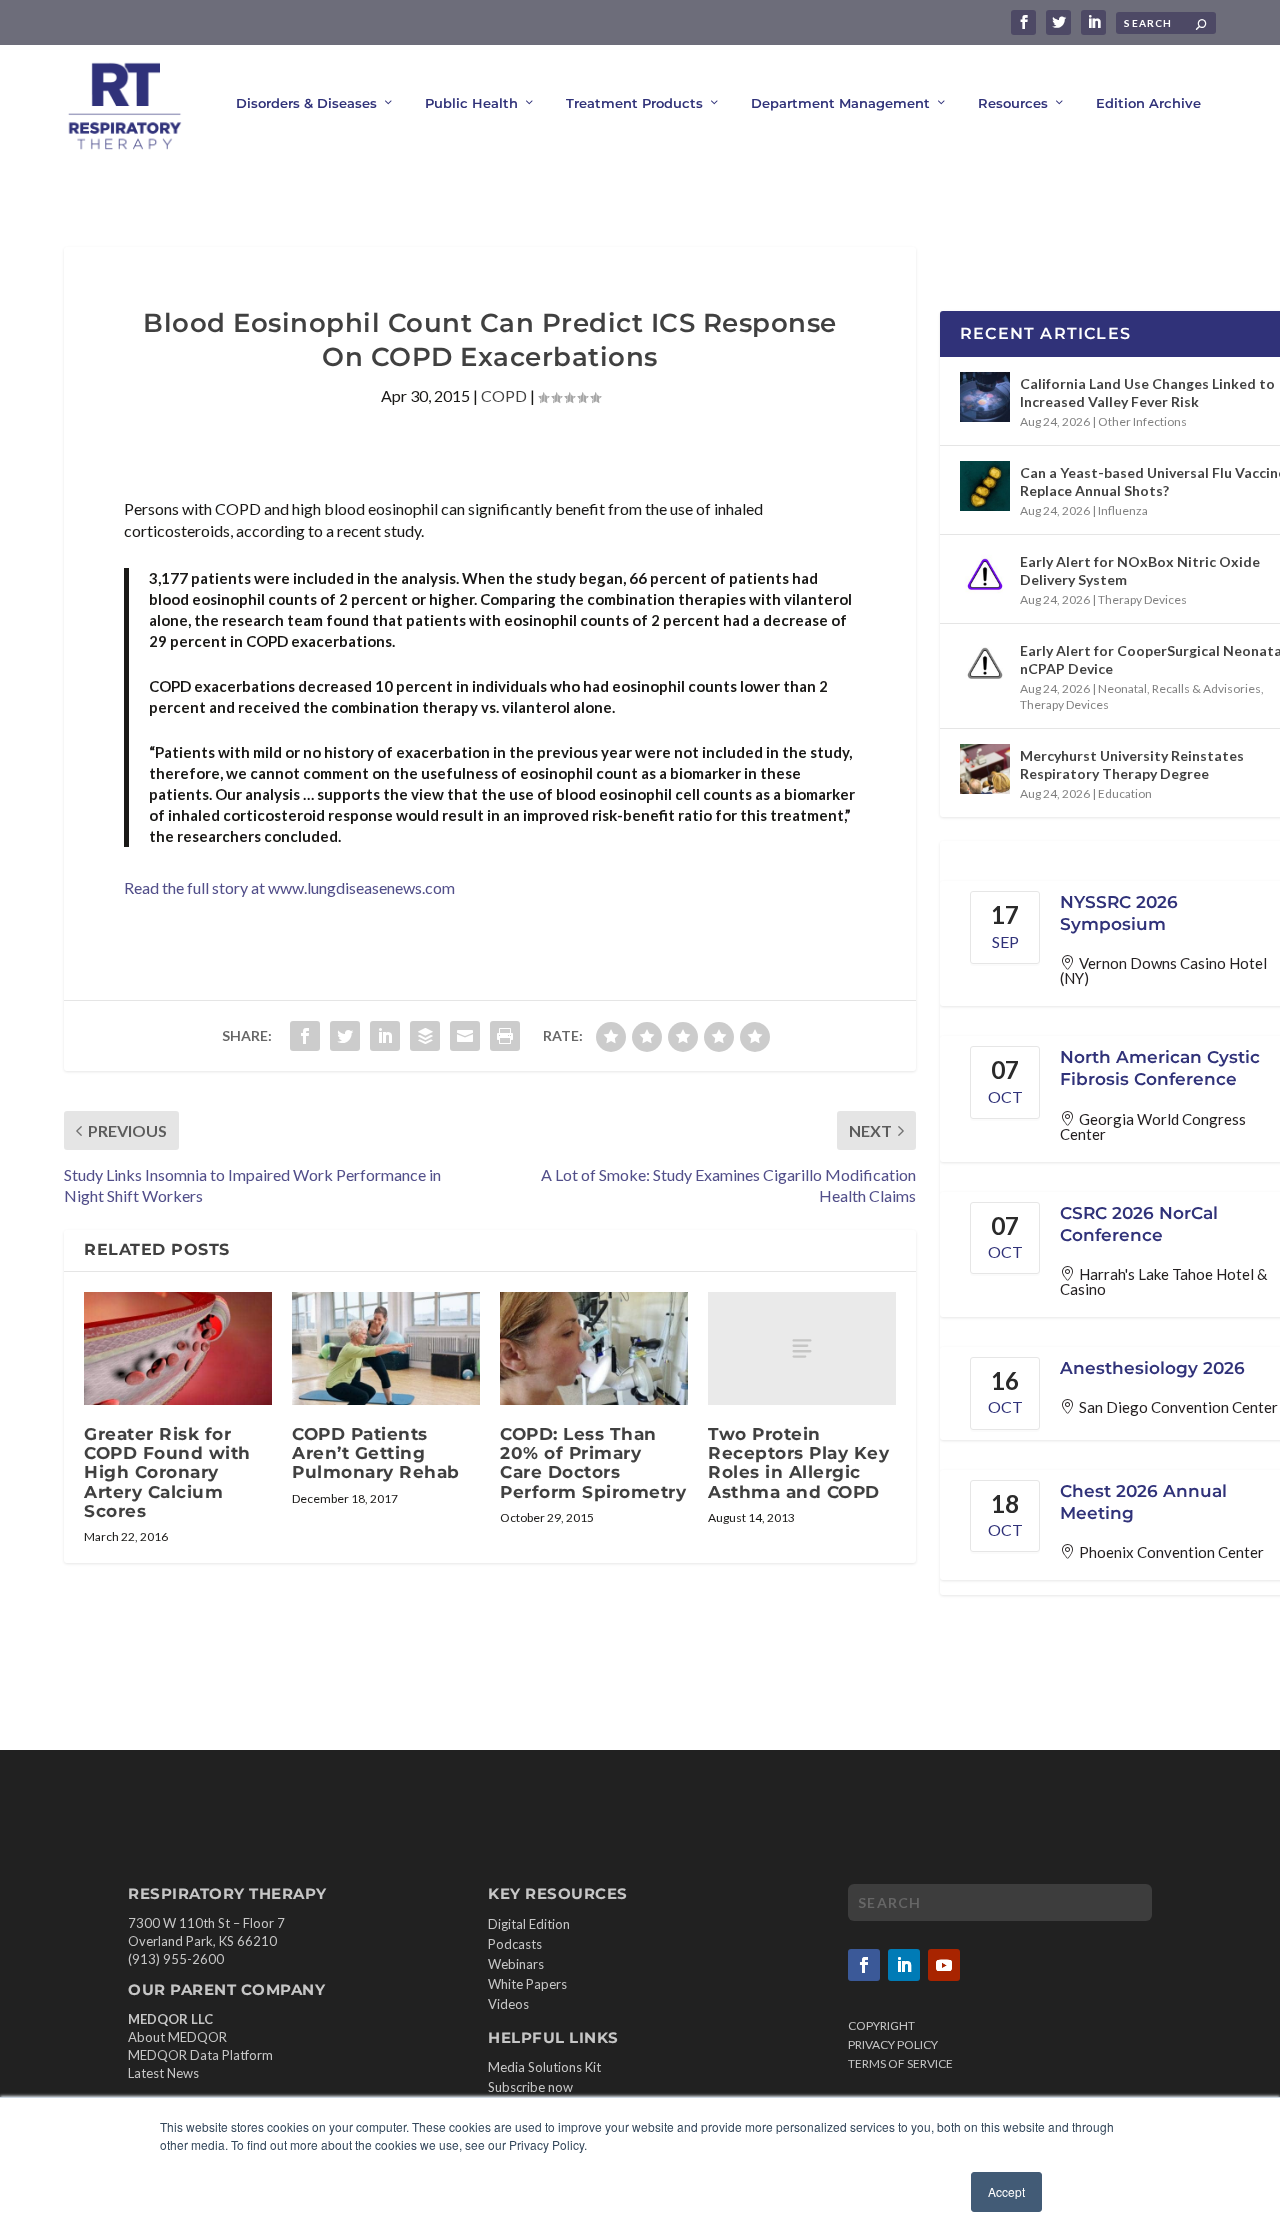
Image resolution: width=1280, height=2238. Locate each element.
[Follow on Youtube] (944, 1965)
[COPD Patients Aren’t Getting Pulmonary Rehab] (386, 1348)
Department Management (840, 103)
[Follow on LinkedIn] (904, 1965)
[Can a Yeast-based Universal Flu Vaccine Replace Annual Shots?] (985, 486)
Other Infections (1142, 421)
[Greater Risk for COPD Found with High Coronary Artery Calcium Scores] (178, 1348)
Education (1125, 793)
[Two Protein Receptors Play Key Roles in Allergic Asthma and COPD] (802, 1348)
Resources (1013, 103)
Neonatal (1122, 688)
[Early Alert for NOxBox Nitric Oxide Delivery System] (985, 575)
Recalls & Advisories (1206, 688)
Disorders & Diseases (306, 103)
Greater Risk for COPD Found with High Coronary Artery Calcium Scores (167, 1472)
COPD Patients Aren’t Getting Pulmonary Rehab (376, 1453)
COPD (504, 395)
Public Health (471, 103)
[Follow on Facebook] (864, 1965)
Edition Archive (1148, 103)
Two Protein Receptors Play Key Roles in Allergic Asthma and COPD (798, 1463)
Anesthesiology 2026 (1152, 1368)
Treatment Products (634, 103)
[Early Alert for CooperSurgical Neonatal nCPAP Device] (985, 664)
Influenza (1123, 510)
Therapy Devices (1142, 599)
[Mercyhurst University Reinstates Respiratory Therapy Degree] (985, 769)
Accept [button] (1006, 2191)
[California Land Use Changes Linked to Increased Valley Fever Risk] (985, 397)
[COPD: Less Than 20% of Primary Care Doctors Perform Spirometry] (594, 1348)
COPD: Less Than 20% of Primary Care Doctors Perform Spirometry (593, 1463)
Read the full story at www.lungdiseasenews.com (289, 887)
